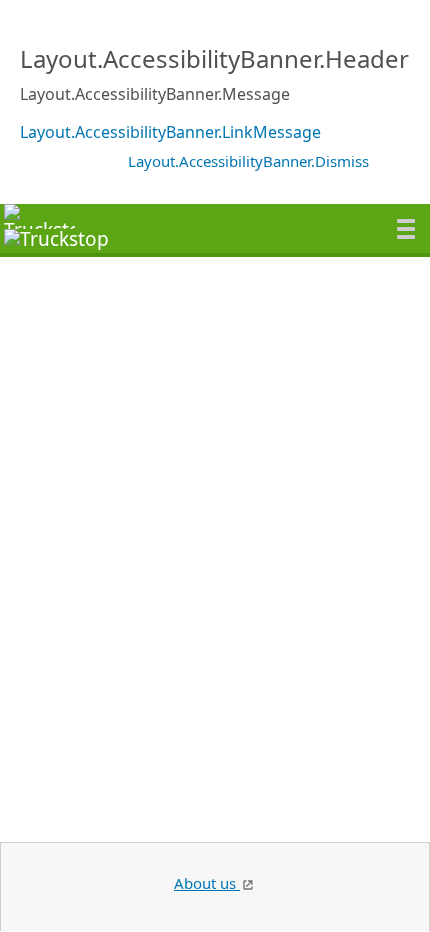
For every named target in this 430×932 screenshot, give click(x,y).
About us (207, 883)
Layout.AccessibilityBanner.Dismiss (248, 161)
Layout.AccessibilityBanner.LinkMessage (170, 132)
